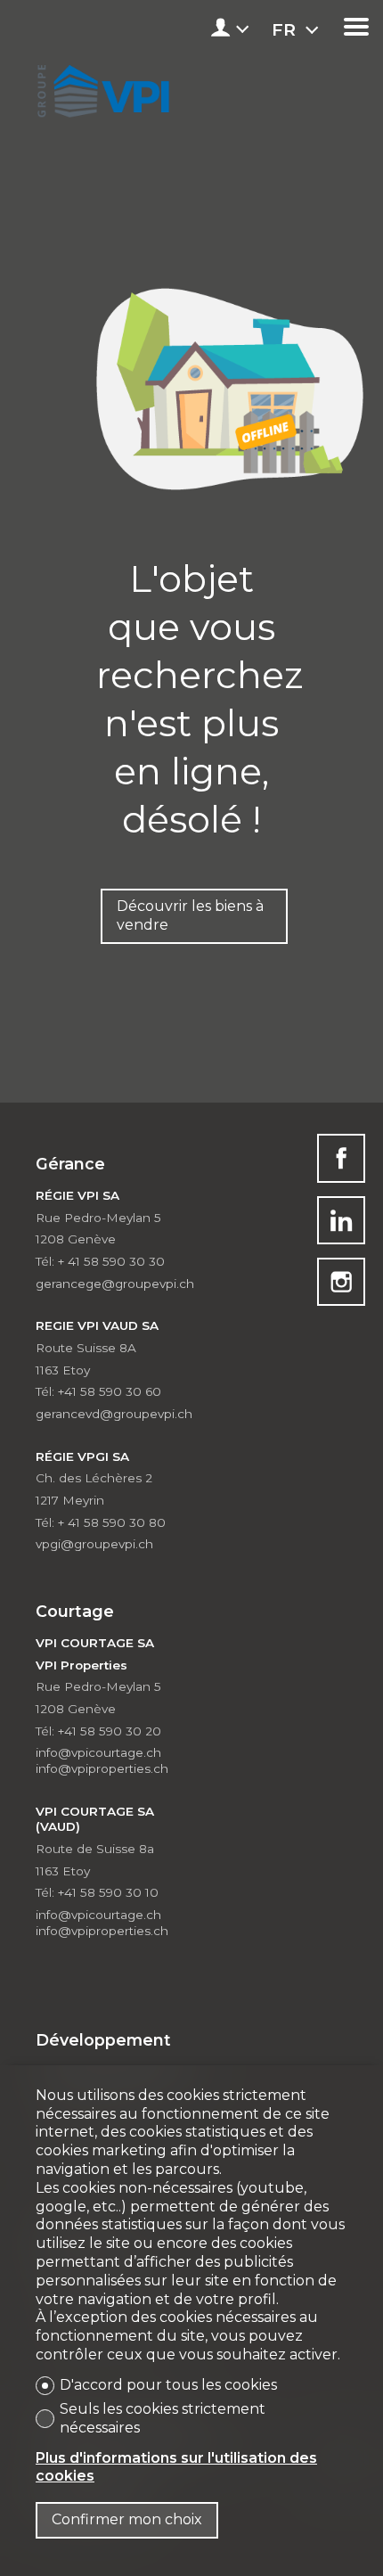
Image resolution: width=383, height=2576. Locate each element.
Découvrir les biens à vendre (190, 915)
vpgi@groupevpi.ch (94, 1544)
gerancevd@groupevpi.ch (114, 1414)
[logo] (101, 87)
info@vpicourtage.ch (98, 1752)
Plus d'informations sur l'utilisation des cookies (176, 2467)
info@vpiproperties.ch (102, 1768)
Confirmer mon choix (127, 2519)
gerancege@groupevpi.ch (115, 1284)
